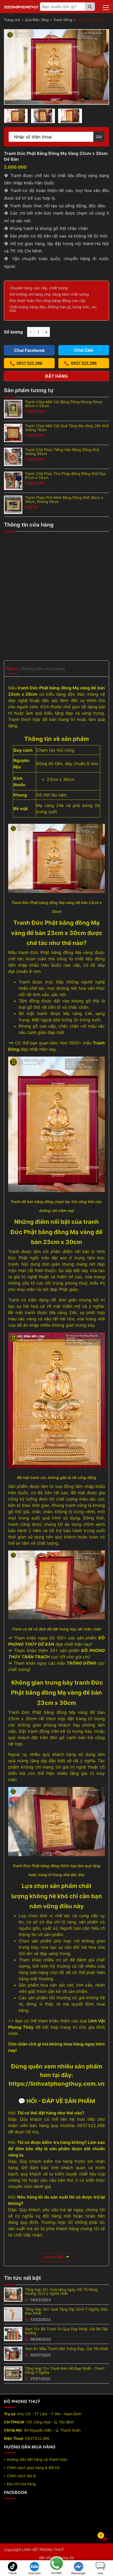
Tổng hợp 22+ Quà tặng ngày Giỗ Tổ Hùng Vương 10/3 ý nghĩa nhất (61, 2291)
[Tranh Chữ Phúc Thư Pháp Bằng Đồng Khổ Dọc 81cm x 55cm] (13, 480)
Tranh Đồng (63, 20)
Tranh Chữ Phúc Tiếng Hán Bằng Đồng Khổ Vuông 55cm (62, 452)
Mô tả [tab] (13, 669)
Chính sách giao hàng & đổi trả (33, 2468)
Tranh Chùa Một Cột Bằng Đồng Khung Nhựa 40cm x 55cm (64, 404)
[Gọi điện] (56, 2564)
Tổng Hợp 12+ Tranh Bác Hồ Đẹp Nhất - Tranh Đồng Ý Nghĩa (65, 2370)
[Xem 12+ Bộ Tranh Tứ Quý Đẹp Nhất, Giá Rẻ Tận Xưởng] (13, 2334)
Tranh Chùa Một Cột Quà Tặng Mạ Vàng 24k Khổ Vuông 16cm (67, 428)
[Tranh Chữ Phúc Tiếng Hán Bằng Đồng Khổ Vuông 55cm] (13, 456)
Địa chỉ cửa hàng (21, 2484)
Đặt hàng (56, 376)
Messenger (78, 2573)
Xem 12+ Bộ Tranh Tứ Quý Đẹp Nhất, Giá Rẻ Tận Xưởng (66, 2331)
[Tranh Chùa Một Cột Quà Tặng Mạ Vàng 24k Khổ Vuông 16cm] (13, 432)
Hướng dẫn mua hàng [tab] (43, 669)
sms (101, 2573)
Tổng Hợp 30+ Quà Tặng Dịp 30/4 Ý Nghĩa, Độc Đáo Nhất (66, 2311)
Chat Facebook (29, 350)
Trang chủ (12, 20)
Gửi (99, 137)
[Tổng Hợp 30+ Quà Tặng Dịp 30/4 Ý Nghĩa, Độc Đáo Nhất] (13, 2314)
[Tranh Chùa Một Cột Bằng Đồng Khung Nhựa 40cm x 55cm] (13, 408)
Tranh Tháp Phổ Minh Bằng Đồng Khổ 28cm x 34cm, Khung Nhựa (64, 499)
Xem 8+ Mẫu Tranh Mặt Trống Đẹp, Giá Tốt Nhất (66, 2349)
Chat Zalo (34, 2573)
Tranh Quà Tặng (90, 20)
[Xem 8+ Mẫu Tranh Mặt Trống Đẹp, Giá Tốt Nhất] (13, 2353)
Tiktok (13, 2573)
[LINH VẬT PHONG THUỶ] (21, 7)
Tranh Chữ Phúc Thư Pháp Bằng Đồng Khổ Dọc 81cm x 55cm (66, 476)
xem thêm (54, 2257)
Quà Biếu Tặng (37, 20)
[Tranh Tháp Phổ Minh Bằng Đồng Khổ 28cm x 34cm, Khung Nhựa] (13, 504)
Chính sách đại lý (21, 2476)
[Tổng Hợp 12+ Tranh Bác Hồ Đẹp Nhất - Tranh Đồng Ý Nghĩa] (13, 2373)
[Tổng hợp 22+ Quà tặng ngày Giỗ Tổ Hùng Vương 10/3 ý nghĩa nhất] (13, 2294)
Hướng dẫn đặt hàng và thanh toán (37, 2459)
